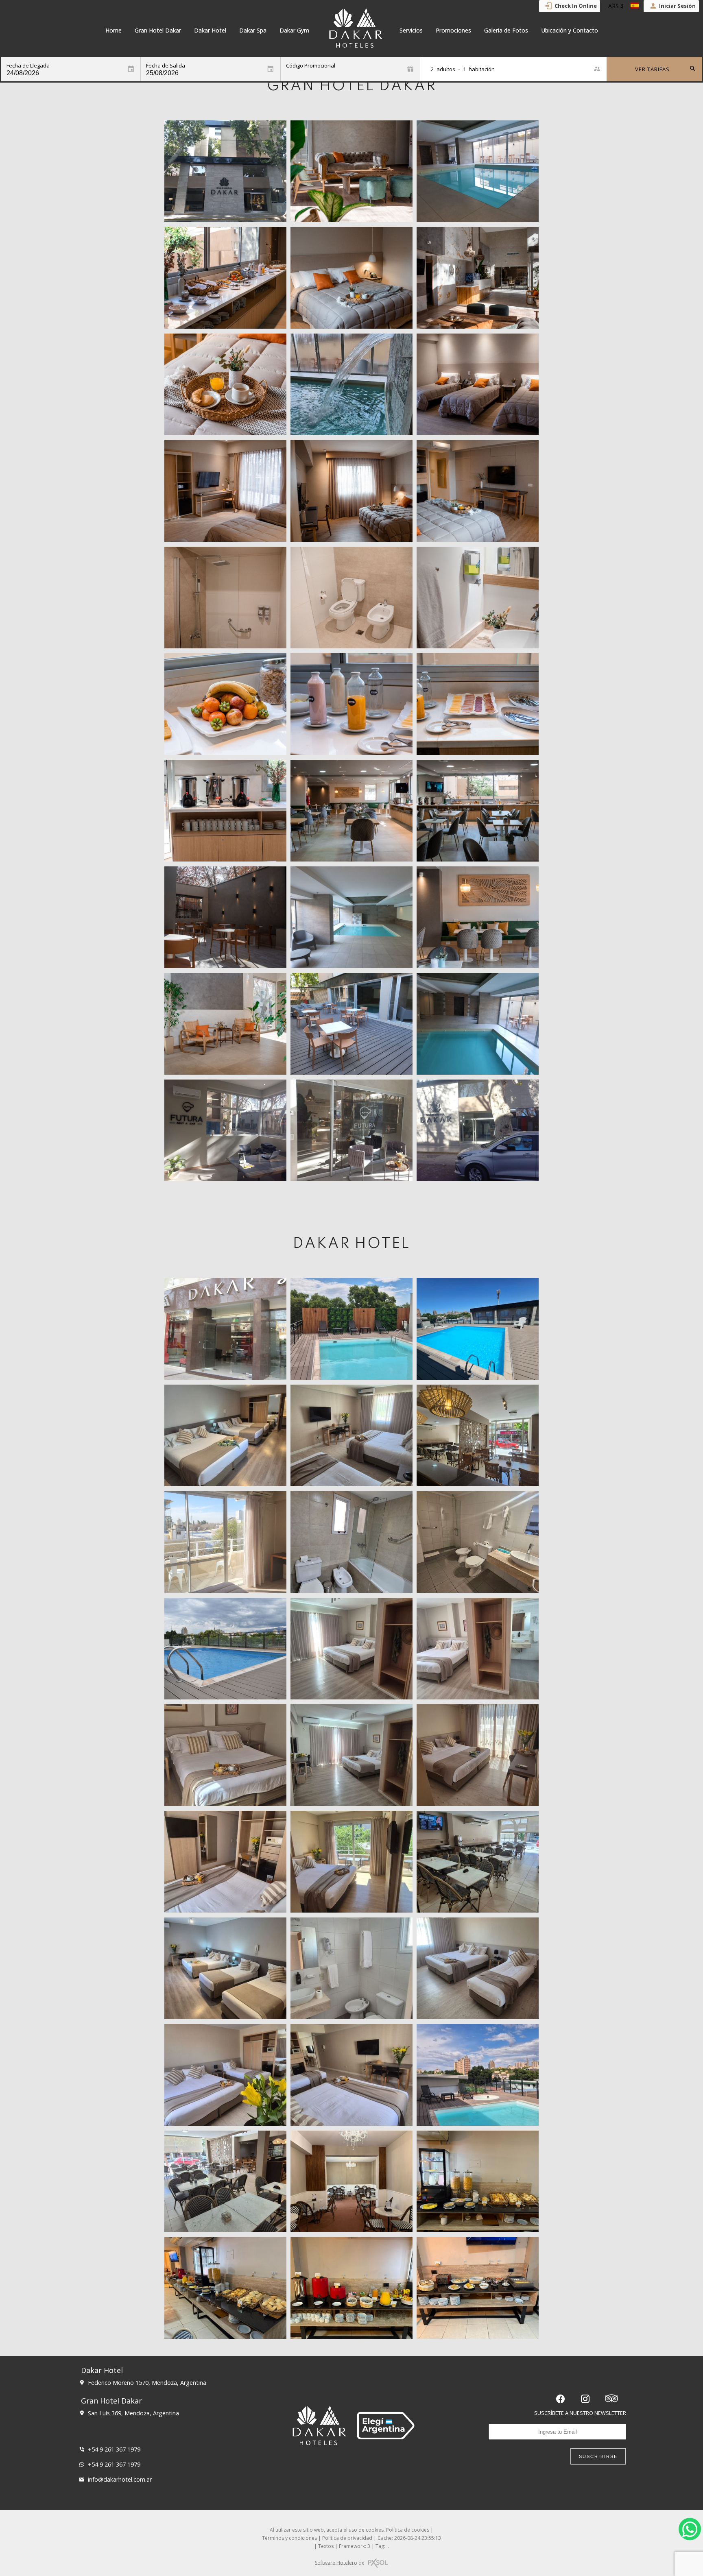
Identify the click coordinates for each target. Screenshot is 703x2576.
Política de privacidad (347, 2538)
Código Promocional (311, 66)
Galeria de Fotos (506, 30)
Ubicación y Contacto (570, 30)
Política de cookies (408, 2530)
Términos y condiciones (289, 2538)
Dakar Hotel (210, 30)
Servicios (411, 30)
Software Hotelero (336, 2562)
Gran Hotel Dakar (158, 30)
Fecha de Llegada (28, 66)
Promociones (453, 30)
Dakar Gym (294, 30)
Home (114, 30)
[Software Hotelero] (378, 2563)
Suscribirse (598, 2456)
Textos (326, 2546)
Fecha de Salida (166, 66)
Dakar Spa (253, 30)
